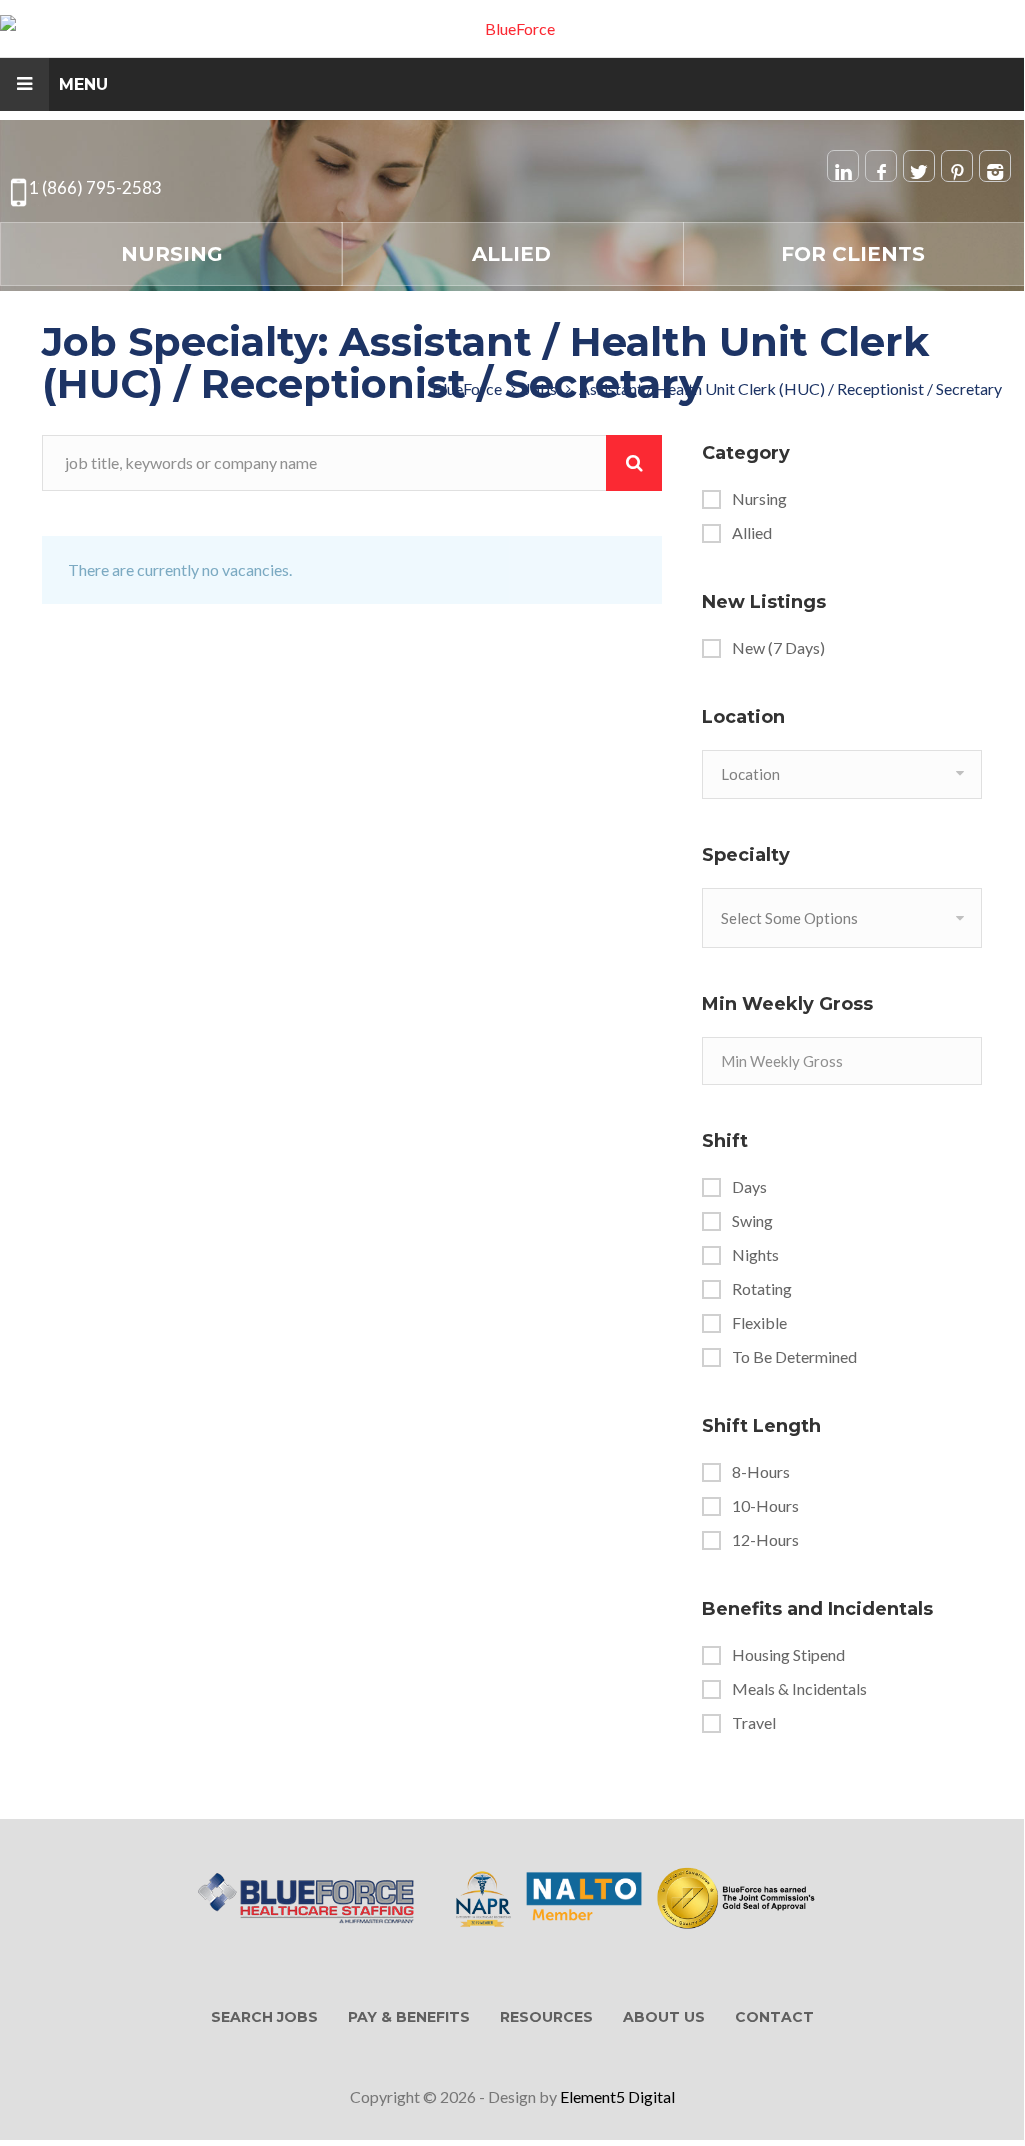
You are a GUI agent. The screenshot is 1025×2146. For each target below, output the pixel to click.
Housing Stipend (788, 1655)
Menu (83, 84)
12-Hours (765, 1540)
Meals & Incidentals (799, 1689)
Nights (755, 1255)
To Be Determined (794, 1357)
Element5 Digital (617, 2096)
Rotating (762, 1289)
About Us (664, 2017)
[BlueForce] (512, 28)
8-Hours (761, 1472)
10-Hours (765, 1506)
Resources (546, 2017)
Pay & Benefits (409, 2017)
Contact (774, 2017)
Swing (752, 1221)
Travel (754, 1723)
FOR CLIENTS (853, 254)
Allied (511, 254)
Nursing (172, 254)
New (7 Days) (778, 648)
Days (749, 1187)
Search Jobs (264, 2017)
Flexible (759, 1323)
